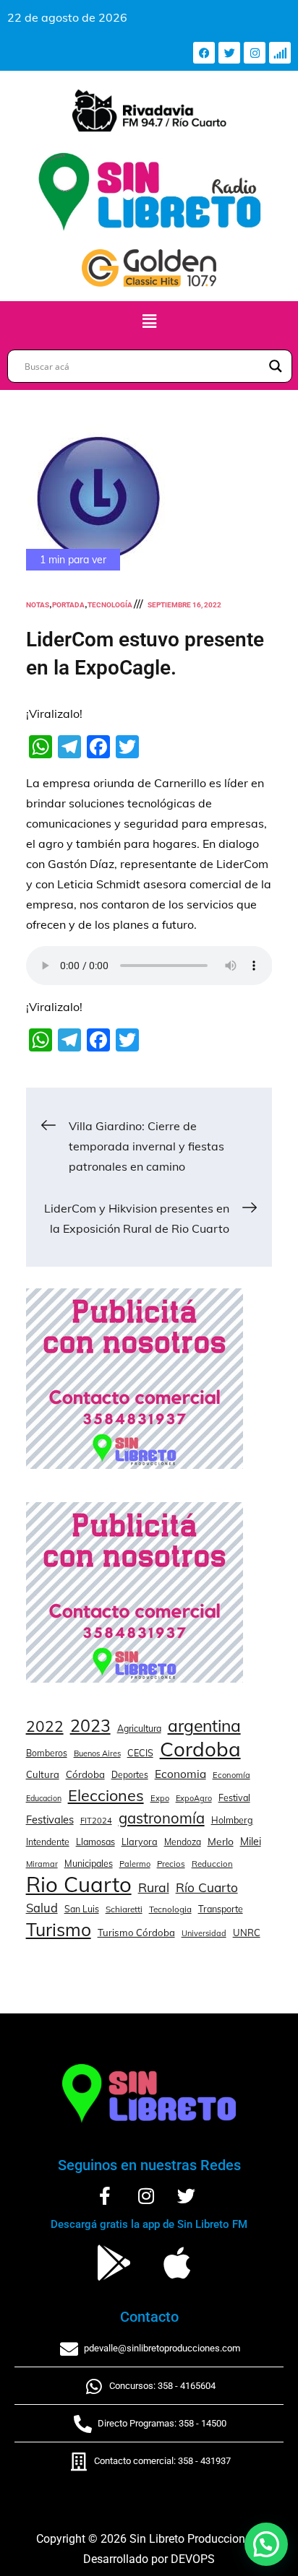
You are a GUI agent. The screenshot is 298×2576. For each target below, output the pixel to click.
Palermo (135, 1864)
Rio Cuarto (79, 1884)
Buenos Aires (97, 1753)
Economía (231, 1775)
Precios (171, 1864)
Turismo (59, 1930)
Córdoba (85, 1774)
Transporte (221, 1909)
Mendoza (183, 1842)
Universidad (204, 1933)
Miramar (42, 1864)
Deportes (130, 1775)
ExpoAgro (194, 1798)
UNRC (247, 1933)
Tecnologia (170, 1909)
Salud (42, 1908)
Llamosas (95, 1842)
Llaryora (140, 1842)
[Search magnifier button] (276, 366)
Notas (38, 605)
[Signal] (280, 53)
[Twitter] (229, 53)
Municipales (89, 1863)
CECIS (140, 1753)
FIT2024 (96, 1821)
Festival (234, 1797)
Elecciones (106, 1795)
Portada (68, 605)
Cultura (43, 1774)
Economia (180, 1774)
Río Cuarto (207, 1887)
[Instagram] (255, 53)
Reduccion (212, 1864)
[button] (149, 322)
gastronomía (162, 1818)
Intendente (48, 1842)
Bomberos (47, 1753)
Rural (154, 1887)
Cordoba (200, 1749)
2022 (45, 1726)
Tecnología (110, 605)
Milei (251, 1842)
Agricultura (139, 1729)
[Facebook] (204, 53)
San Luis (82, 1909)
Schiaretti (124, 1909)
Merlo (221, 1841)
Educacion (44, 1798)
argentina (204, 1726)
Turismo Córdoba (136, 1933)
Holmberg (232, 1820)
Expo (160, 1798)
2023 (90, 1726)
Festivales (50, 1820)
